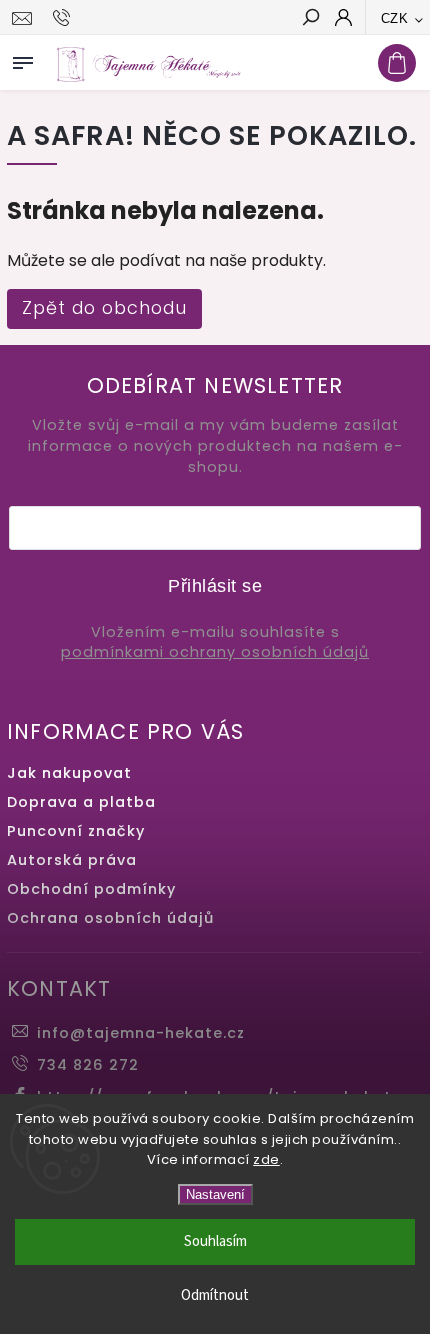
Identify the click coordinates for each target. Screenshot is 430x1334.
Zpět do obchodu (104, 308)
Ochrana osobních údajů (110, 918)
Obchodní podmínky (91, 889)
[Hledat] (310, 19)
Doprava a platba (81, 802)
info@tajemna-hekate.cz (141, 1033)
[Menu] (23, 59)
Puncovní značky (76, 831)
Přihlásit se (215, 586)
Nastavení (215, 1194)
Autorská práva (72, 860)
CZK (395, 18)
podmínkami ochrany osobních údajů (215, 652)
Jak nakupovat (69, 773)
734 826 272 (88, 1065)
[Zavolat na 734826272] (64, 18)
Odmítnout (215, 1295)
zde (266, 1159)
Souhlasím (215, 1241)
